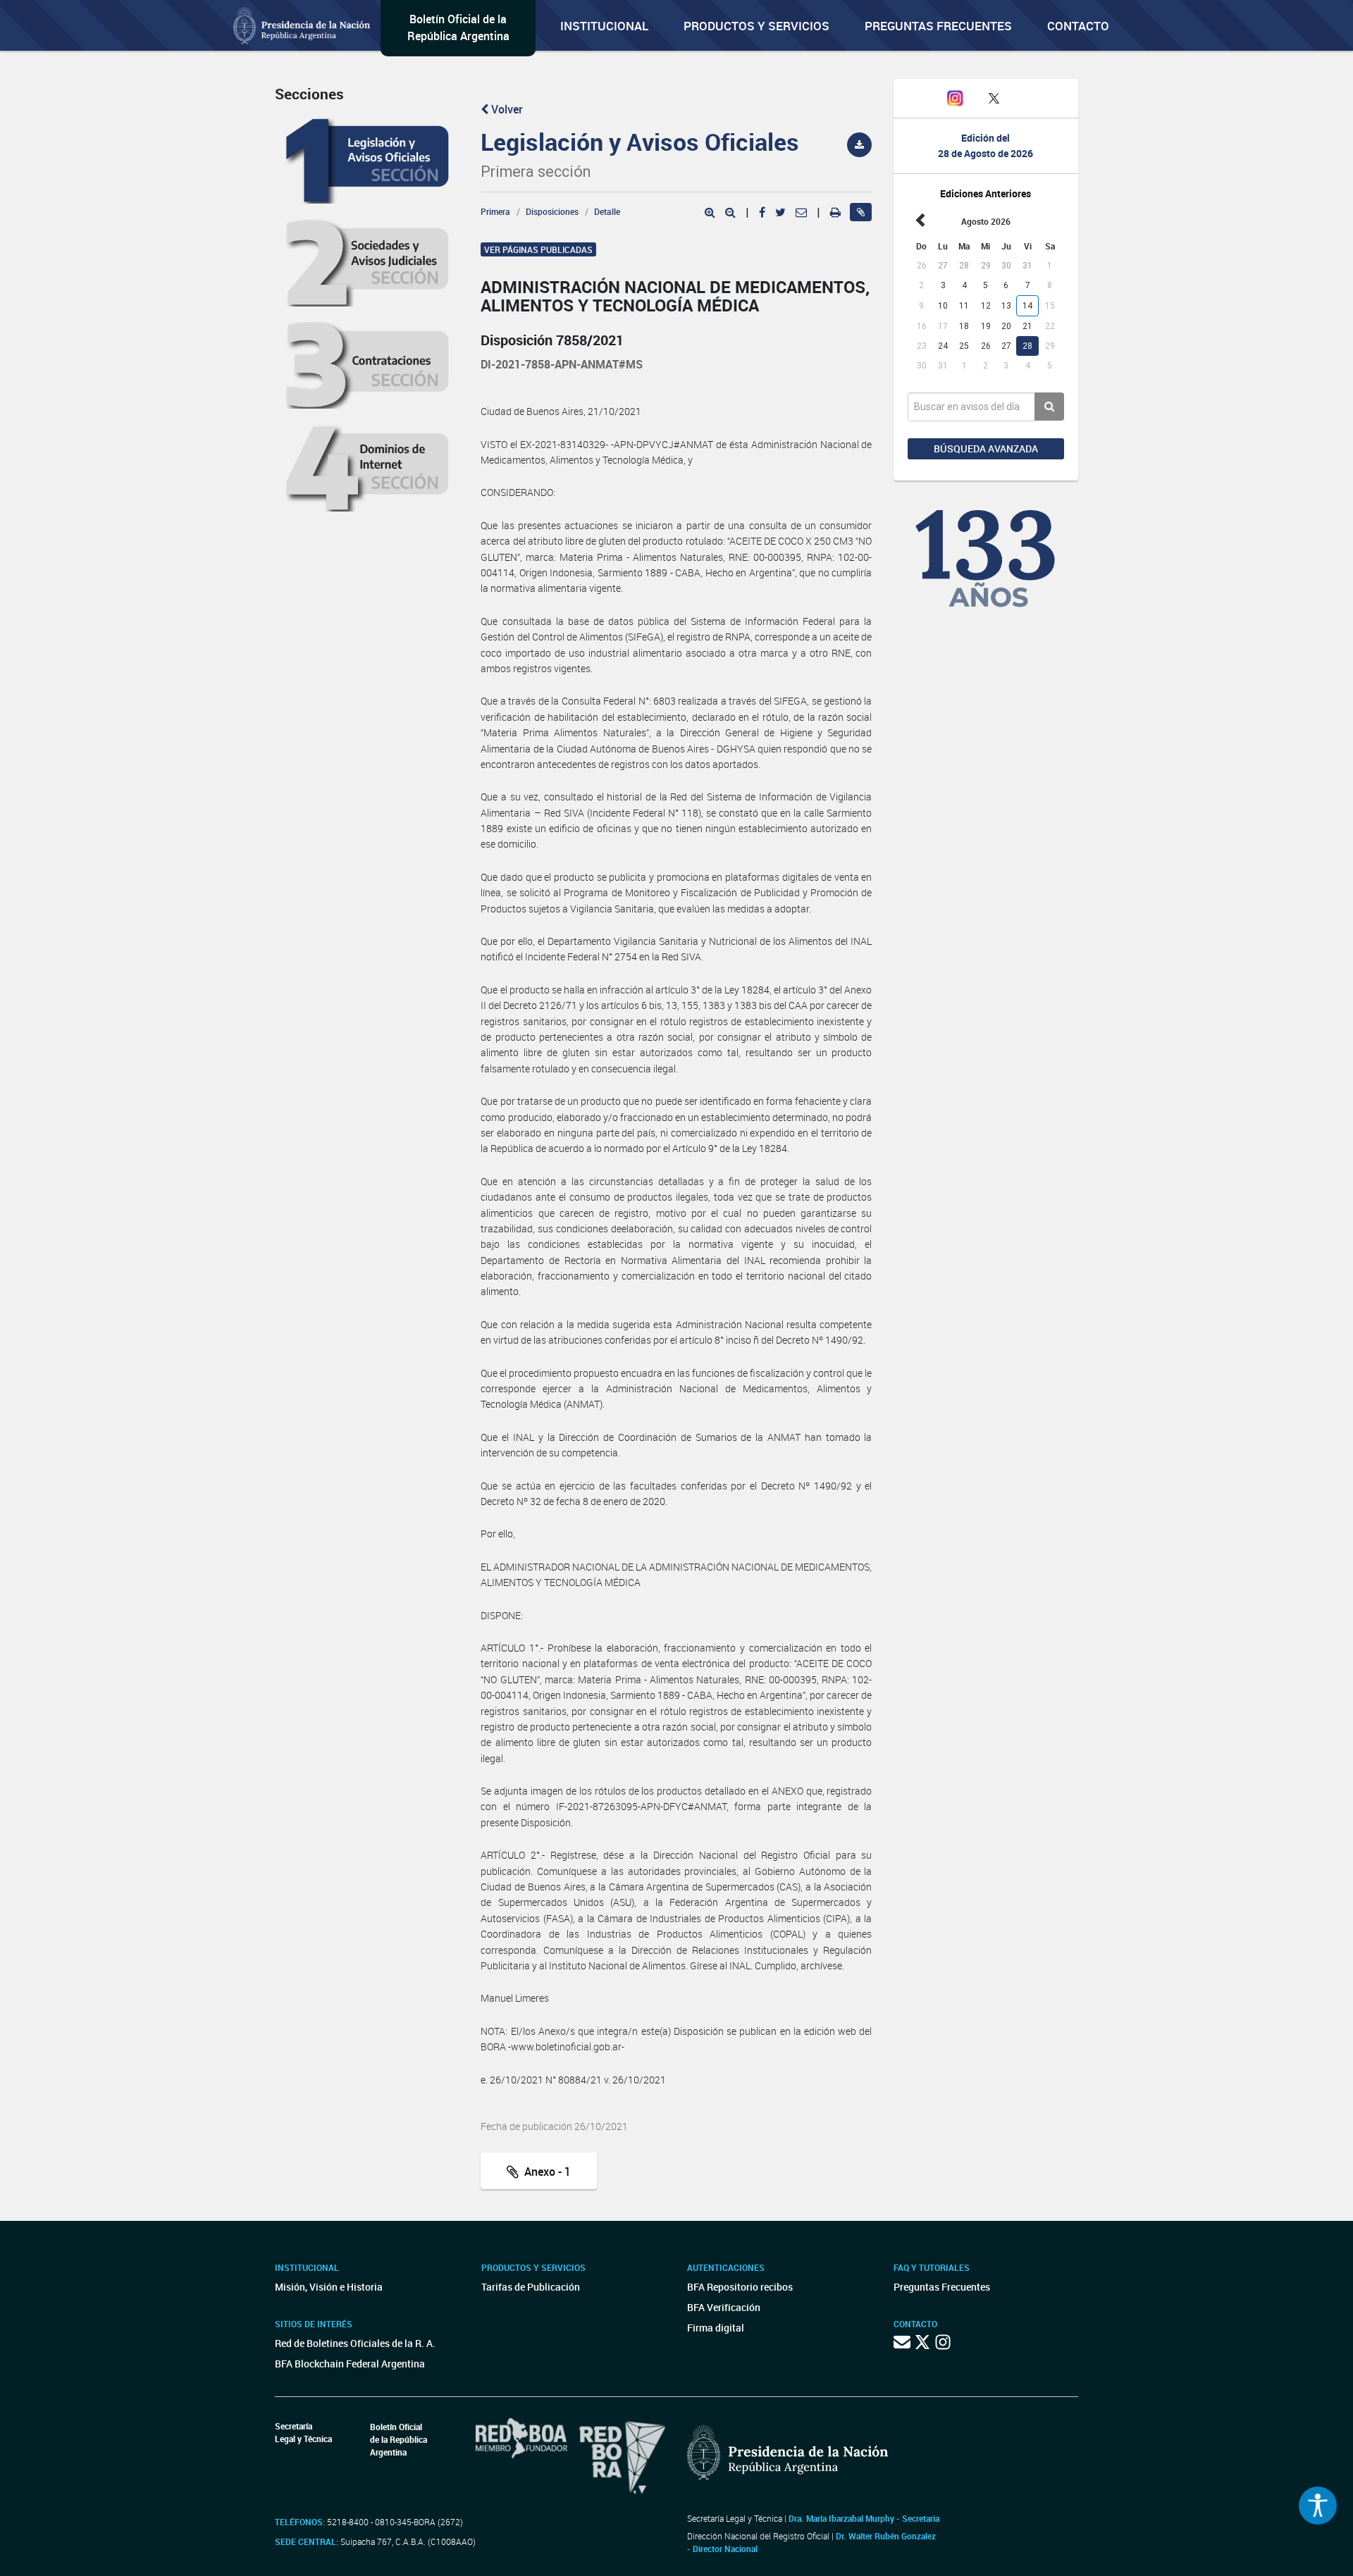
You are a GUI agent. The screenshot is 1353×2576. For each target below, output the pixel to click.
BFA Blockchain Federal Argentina (350, 2364)
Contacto (1078, 26)
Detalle (607, 211)
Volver (506, 109)
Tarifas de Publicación (531, 2287)
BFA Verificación (724, 2307)
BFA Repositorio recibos (740, 2287)
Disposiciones (552, 211)
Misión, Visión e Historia (329, 2287)
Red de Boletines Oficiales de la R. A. (355, 2343)
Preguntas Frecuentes (938, 26)
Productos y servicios (756, 26)
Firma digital (716, 2328)
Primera (495, 211)
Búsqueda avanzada (986, 448)
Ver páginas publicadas (538, 249)
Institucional (604, 26)
